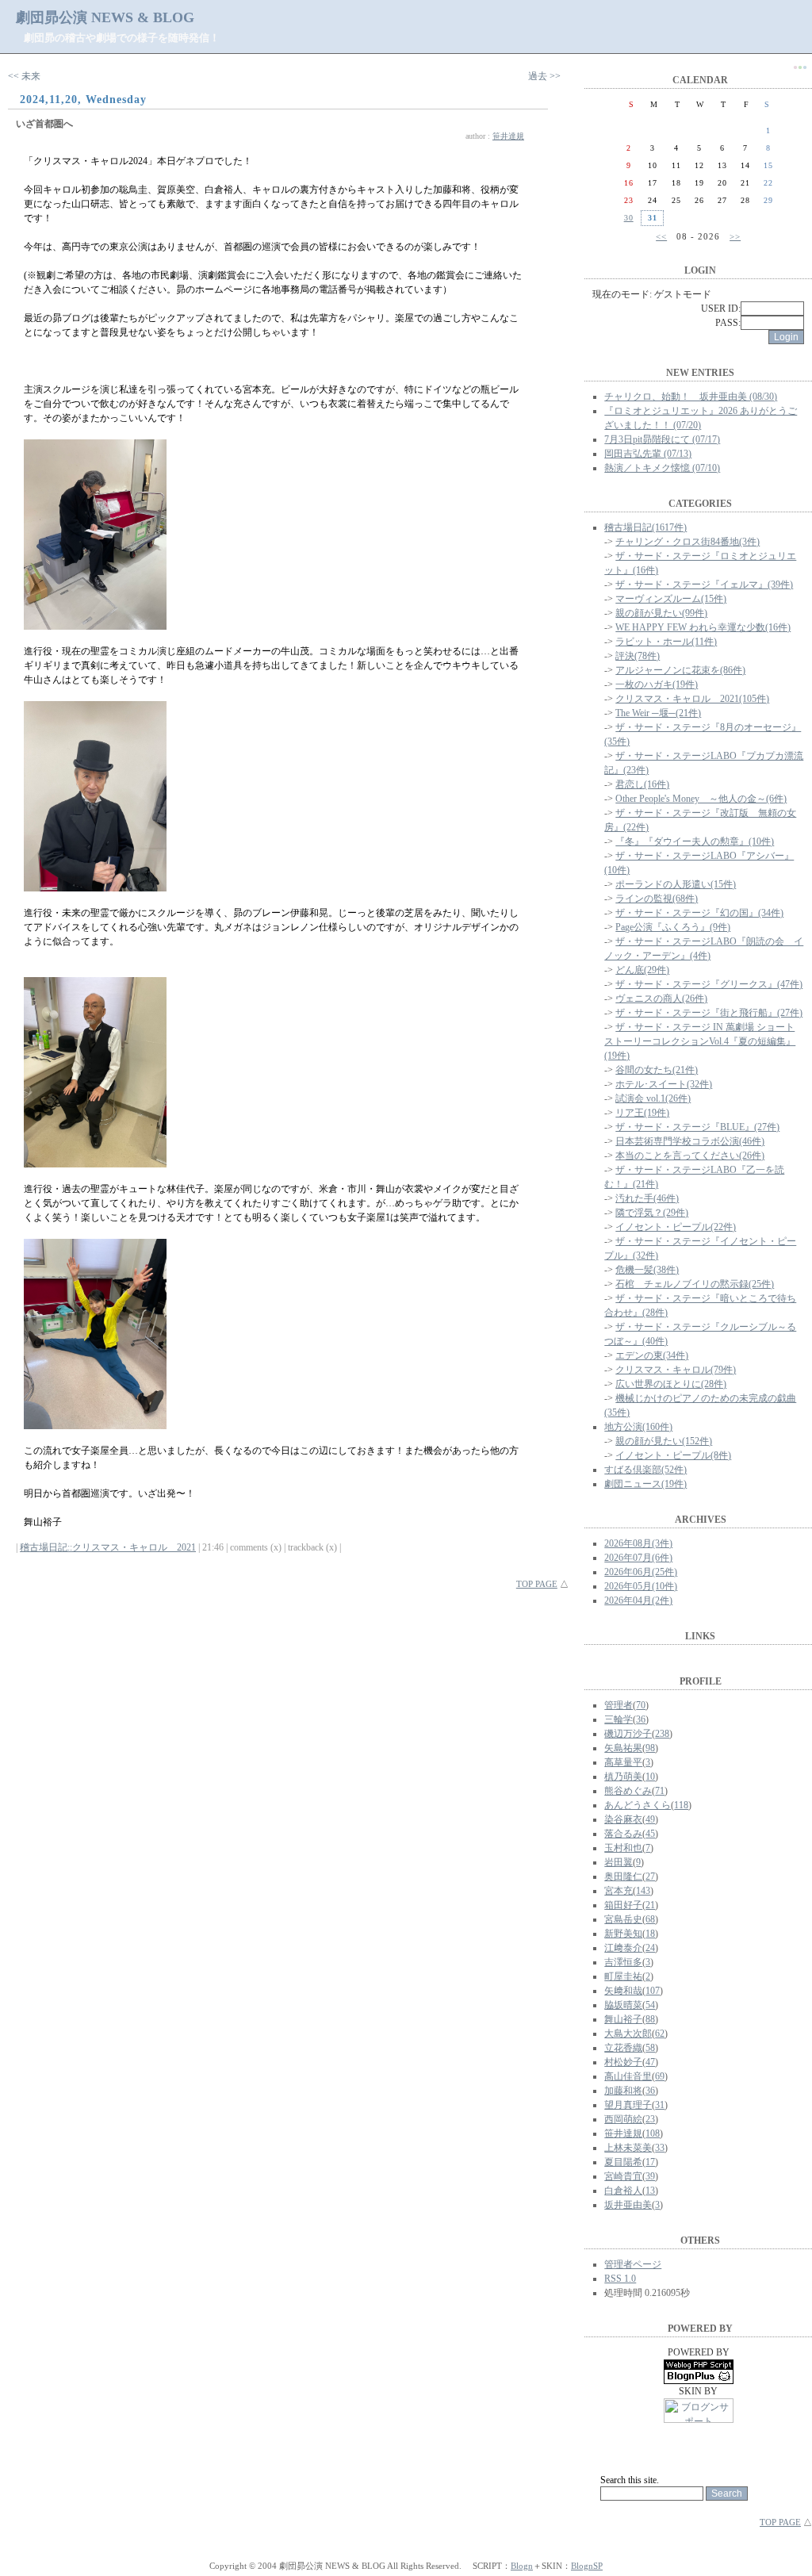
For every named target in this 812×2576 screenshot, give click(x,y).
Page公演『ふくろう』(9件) (673, 927)
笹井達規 (508, 136)
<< (661, 236)
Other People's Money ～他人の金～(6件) (701, 799)
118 (681, 1805)
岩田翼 (619, 1862)
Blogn (522, 2566)
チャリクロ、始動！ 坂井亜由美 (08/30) (691, 397)
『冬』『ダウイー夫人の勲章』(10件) (695, 841)
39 (650, 2176)
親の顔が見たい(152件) (664, 1441)
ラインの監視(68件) (657, 899)
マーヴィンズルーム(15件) (671, 599)
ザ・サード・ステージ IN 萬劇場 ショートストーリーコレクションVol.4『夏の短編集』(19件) (700, 1041)
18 (650, 1934)
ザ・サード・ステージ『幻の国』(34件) (699, 913)
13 (650, 2191)
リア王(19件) (642, 1113)
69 (660, 2076)
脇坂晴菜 (623, 2005)
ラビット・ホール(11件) (666, 642)
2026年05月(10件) (641, 1586)
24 (650, 1948)
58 (650, 2048)
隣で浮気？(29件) (652, 1213)
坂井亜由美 (628, 2205)
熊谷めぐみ (628, 1791)
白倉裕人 (623, 2191)
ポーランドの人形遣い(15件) (676, 884)
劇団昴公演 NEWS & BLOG (105, 17)
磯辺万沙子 (628, 1734)
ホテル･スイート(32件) (664, 1084)
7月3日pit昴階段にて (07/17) (662, 439)
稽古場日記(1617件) (645, 527)
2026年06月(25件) (641, 1572)
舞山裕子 (623, 2019)
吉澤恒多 (623, 1962)
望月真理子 (628, 2105)
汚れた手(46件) (647, 1198)
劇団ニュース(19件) (645, 1484)
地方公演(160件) (638, 1427)
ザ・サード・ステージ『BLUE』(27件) (697, 1127)
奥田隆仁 (623, 1876)
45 (650, 1834)
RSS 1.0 (620, 2279)
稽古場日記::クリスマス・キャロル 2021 (108, 1547)
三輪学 (619, 1719)
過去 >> (544, 76)
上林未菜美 (628, 2148)
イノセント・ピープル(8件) (673, 1455)
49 (650, 1819)
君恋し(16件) (642, 784)
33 (660, 2148)
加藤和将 (623, 2091)
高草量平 (623, 1762)
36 (641, 1719)
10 (650, 1777)
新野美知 (623, 1934)
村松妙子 (623, 2062)
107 (653, 1991)
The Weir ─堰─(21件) (658, 713)
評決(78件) (638, 656)
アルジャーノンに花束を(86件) (680, 670)
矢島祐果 (623, 1748)
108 (653, 2133)
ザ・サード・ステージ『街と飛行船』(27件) (709, 1013)
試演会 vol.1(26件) (653, 1098)
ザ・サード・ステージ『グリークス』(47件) (709, 984)
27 (650, 1876)
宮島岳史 (623, 1919)
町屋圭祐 (623, 1976)
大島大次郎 (628, 2034)
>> (735, 236)
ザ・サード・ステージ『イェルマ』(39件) (704, 585)
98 (650, 1748)
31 (660, 2105)
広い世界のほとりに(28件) (671, 1384)
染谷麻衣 (623, 1819)
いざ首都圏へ (44, 124)
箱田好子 (623, 1905)
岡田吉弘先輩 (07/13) (648, 454)
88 (650, 2019)
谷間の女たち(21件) (657, 1070)
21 (650, 1905)
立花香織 (623, 2048)
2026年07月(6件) (638, 1558)
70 (641, 1705)
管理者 (619, 1705)
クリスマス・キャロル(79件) (676, 1370)
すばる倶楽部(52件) (645, 1470)
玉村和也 (623, 1848)
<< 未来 (24, 76)
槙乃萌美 (623, 1777)
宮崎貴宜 (623, 2176)
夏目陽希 (623, 2162)
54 (650, 2005)
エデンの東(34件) (652, 1355)
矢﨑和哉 (623, 1991)
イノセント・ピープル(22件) (676, 1227)
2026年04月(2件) (638, 1600)
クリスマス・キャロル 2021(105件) (692, 699)
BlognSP (587, 2566)
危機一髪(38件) (647, 1270)
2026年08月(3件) (638, 1543)
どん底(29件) (642, 970)
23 (650, 2119)
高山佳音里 (628, 2076)
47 (650, 2062)
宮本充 (619, 1891)
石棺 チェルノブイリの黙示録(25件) (695, 1284)
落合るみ (623, 1834)
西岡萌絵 (623, 2119)
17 (650, 2162)
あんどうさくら (638, 1805)
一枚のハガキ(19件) (657, 684)
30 (629, 218)
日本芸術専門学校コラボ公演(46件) (690, 1141)
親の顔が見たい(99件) (661, 613)
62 (660, 2034)
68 (650, 1919)
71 (660, 1791)
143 (643, 1891)
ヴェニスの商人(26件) (661, 999)
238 (662, 1734)
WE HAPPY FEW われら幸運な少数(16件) (703, 627)
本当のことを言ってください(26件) (690, 1156)
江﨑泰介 (623, 1948)
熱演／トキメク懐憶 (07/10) (662, 468)
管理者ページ (633, 2264)
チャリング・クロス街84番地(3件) (688, 542)
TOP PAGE (537, 1584)
